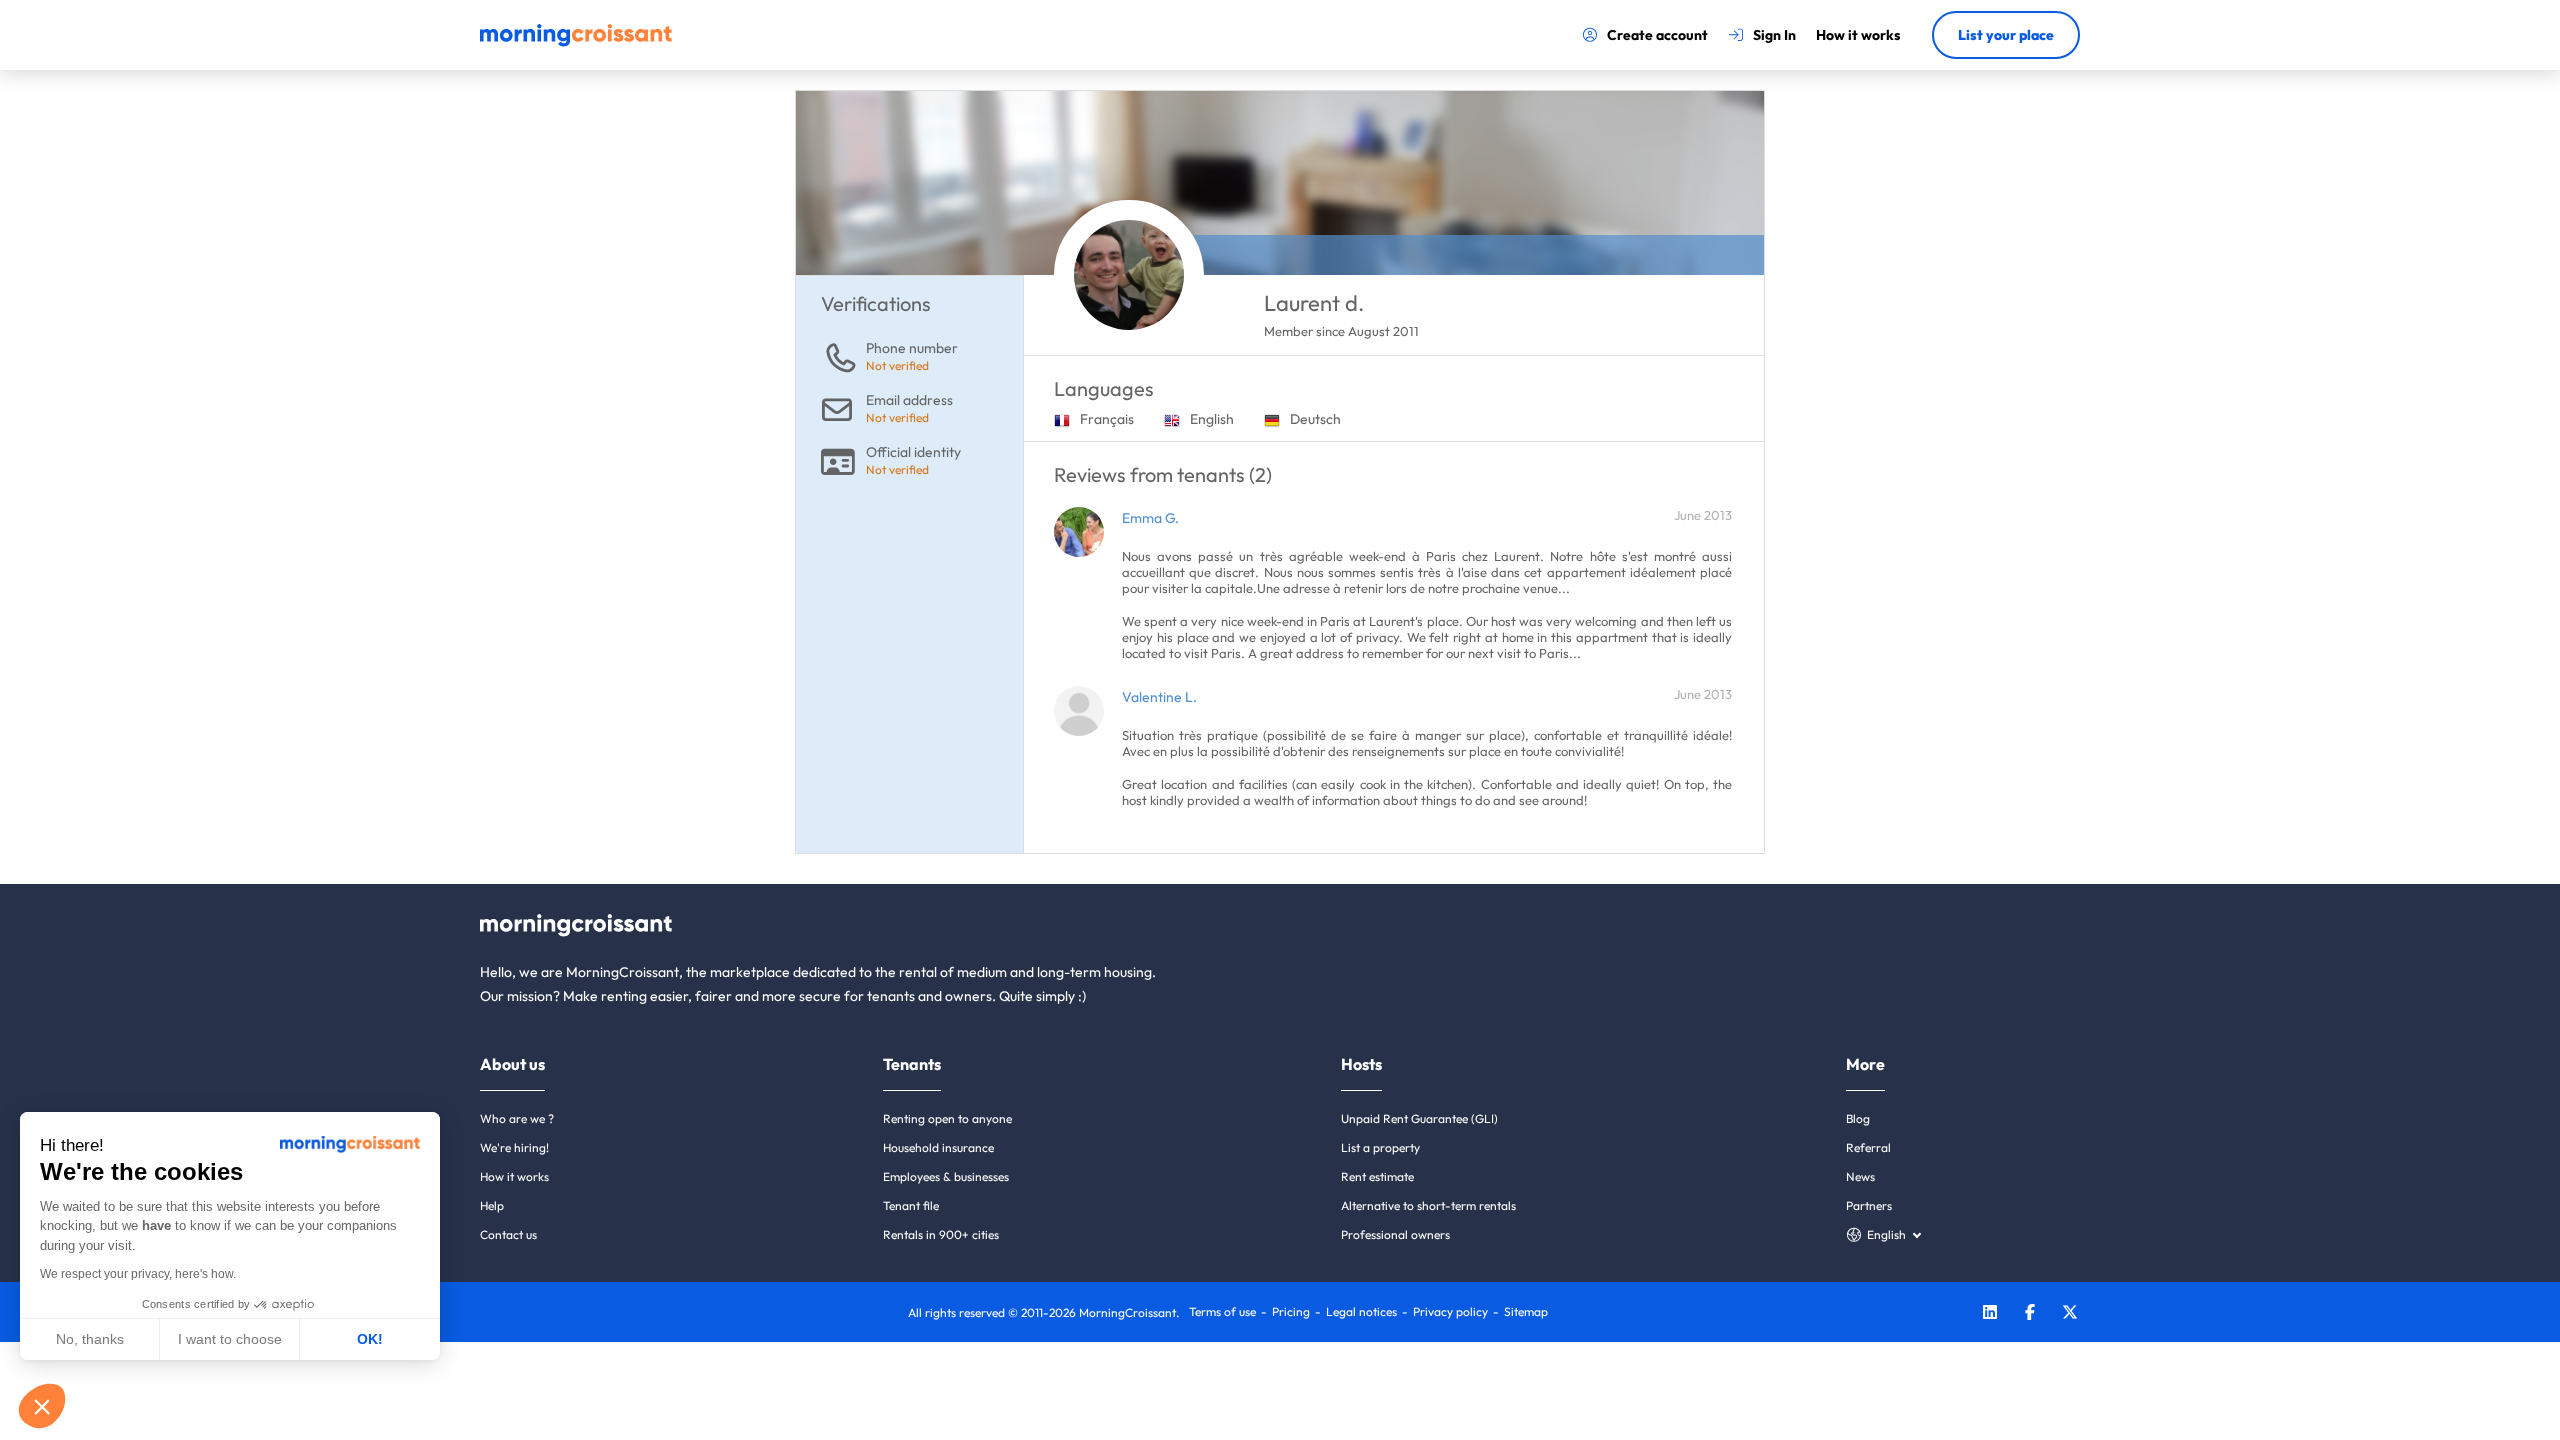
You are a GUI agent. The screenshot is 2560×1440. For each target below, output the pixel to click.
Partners (1869, 1205)
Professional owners (1395, 1234)
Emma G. (1150, 518)
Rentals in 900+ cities (941, 1234)
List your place (2006, 35)
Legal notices (1361, 1311)
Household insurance (938, 1147)
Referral (1868, 1147)
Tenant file (911, 1205)
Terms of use (1222, 1311)
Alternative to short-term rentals (1428, 1205)
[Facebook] (2030, 1314)
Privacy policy (1450, 1311)
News (1860, 1176)
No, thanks (90, 1339)
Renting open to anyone (947, 1118)
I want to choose (230, 1339)
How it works (514, 1176)
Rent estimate (1377, 1176)
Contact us (508, 1234)
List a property (1380, 1147)
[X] (2070, 1314)
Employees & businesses (946, 1176)
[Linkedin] (1990, 1314)
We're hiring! (514, 1147)
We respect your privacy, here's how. (138, 1274)
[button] (42, 1406)
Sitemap (1526, 1311)
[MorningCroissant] (576, 42)
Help (492, 1205)
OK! (370, 1339)
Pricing (1291, 1311)
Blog (1858, 1118)
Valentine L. (1159, 697)
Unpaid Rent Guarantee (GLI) (1419, 1118)
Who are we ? (517, 1118)
